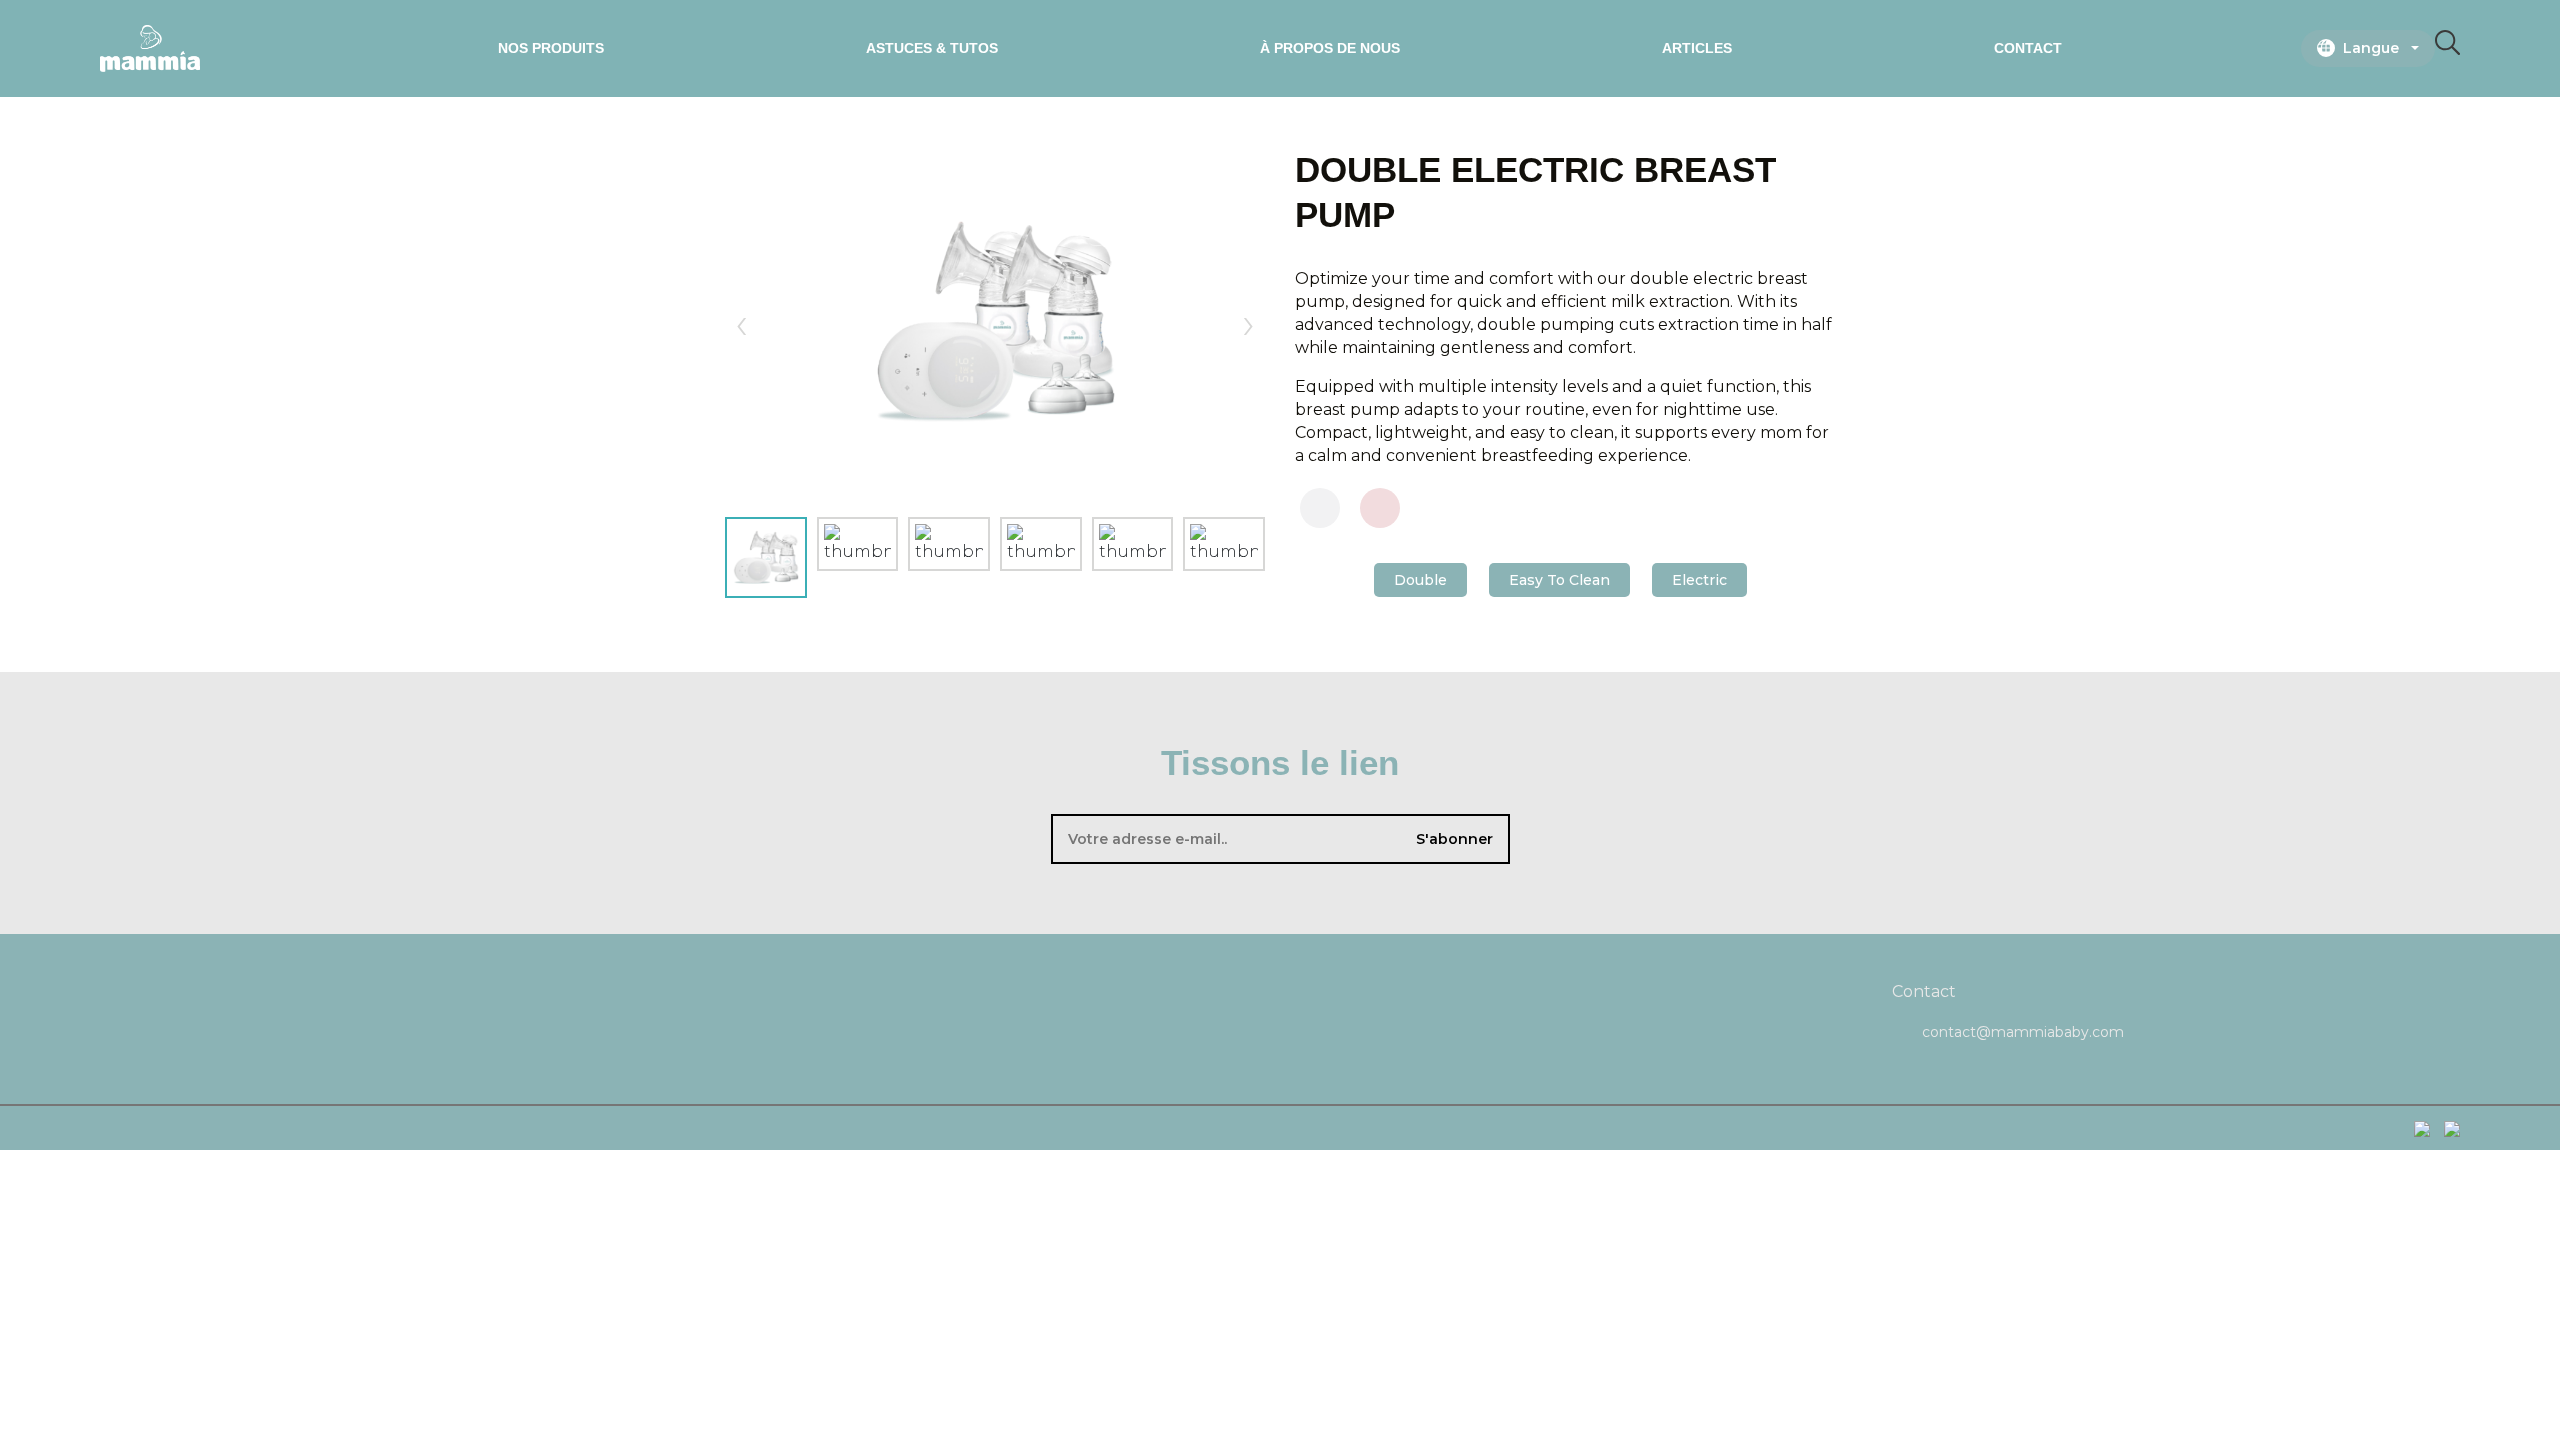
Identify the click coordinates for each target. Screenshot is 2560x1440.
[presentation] (741, 321)
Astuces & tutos (932, 48)
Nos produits (551, 48)
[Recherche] (2447, 48)
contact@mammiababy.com (2023, 1032)
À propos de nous (1330, 48)
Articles (1697, 48)
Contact (2028, 48)
